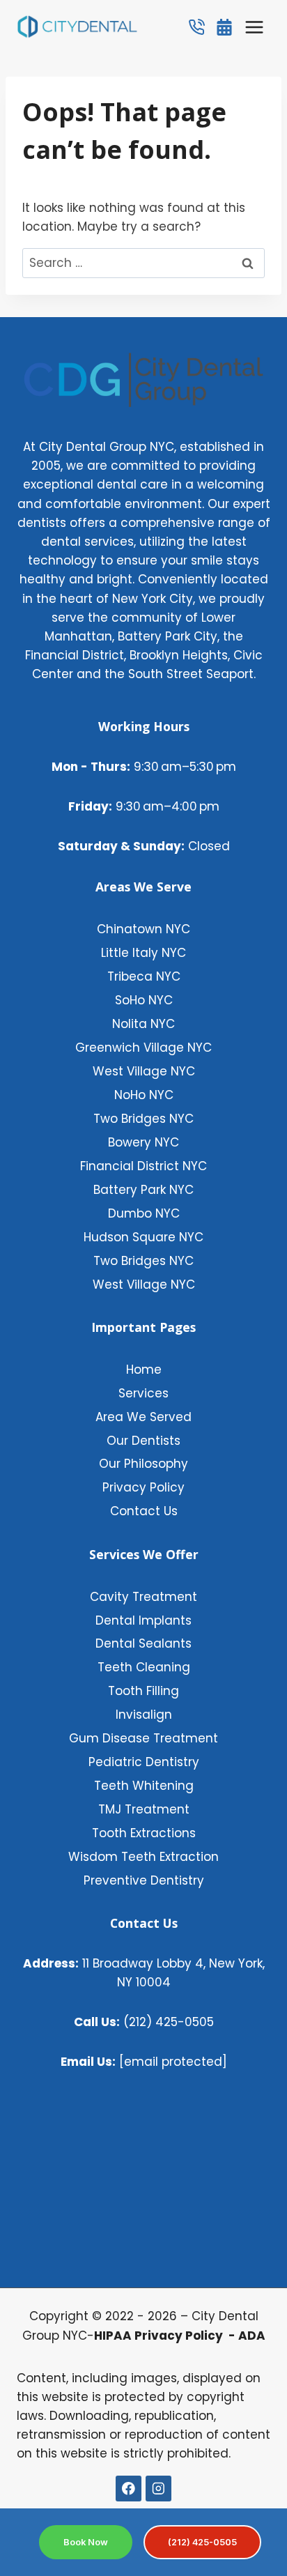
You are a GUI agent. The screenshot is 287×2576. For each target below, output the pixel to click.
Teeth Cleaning (144, 1667)
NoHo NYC (144, 1095)
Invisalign (144, 1715)
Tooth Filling (143, 1691)
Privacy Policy (143, 1487)
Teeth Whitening (144, 1786)
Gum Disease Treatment (143, 1738)
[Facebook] (129, 2489)
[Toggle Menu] (254, 27)
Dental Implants (143, 1620)
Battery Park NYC (143, 1190)
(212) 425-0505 (144, 2022)
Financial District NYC (143, 1166)
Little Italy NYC (143, 953)
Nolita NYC (143, 1024)
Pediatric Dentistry (144, 1762)
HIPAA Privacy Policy (160, 2336)
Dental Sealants (143, 1643)
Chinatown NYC (143, 929)
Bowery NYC (143, 1142)
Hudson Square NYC (143, 1237)
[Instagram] (158, 2489)
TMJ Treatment (144, 1809)
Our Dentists (143, 1441)
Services (143, 1393)
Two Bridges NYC (143, 1119)
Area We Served (143, 1417)
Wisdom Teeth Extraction (143, 1857)
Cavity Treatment (143, 1597)
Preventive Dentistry (144, 1880)
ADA (252, 2336)
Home (144, 1370)
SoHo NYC (144, 1000)
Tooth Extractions (144, 1833)
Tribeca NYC (144, 976)
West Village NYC (144, 1071)
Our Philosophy (143, 1464)
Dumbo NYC (144, 1213)
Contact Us (144, 1511)
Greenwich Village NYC (143, 1048)
